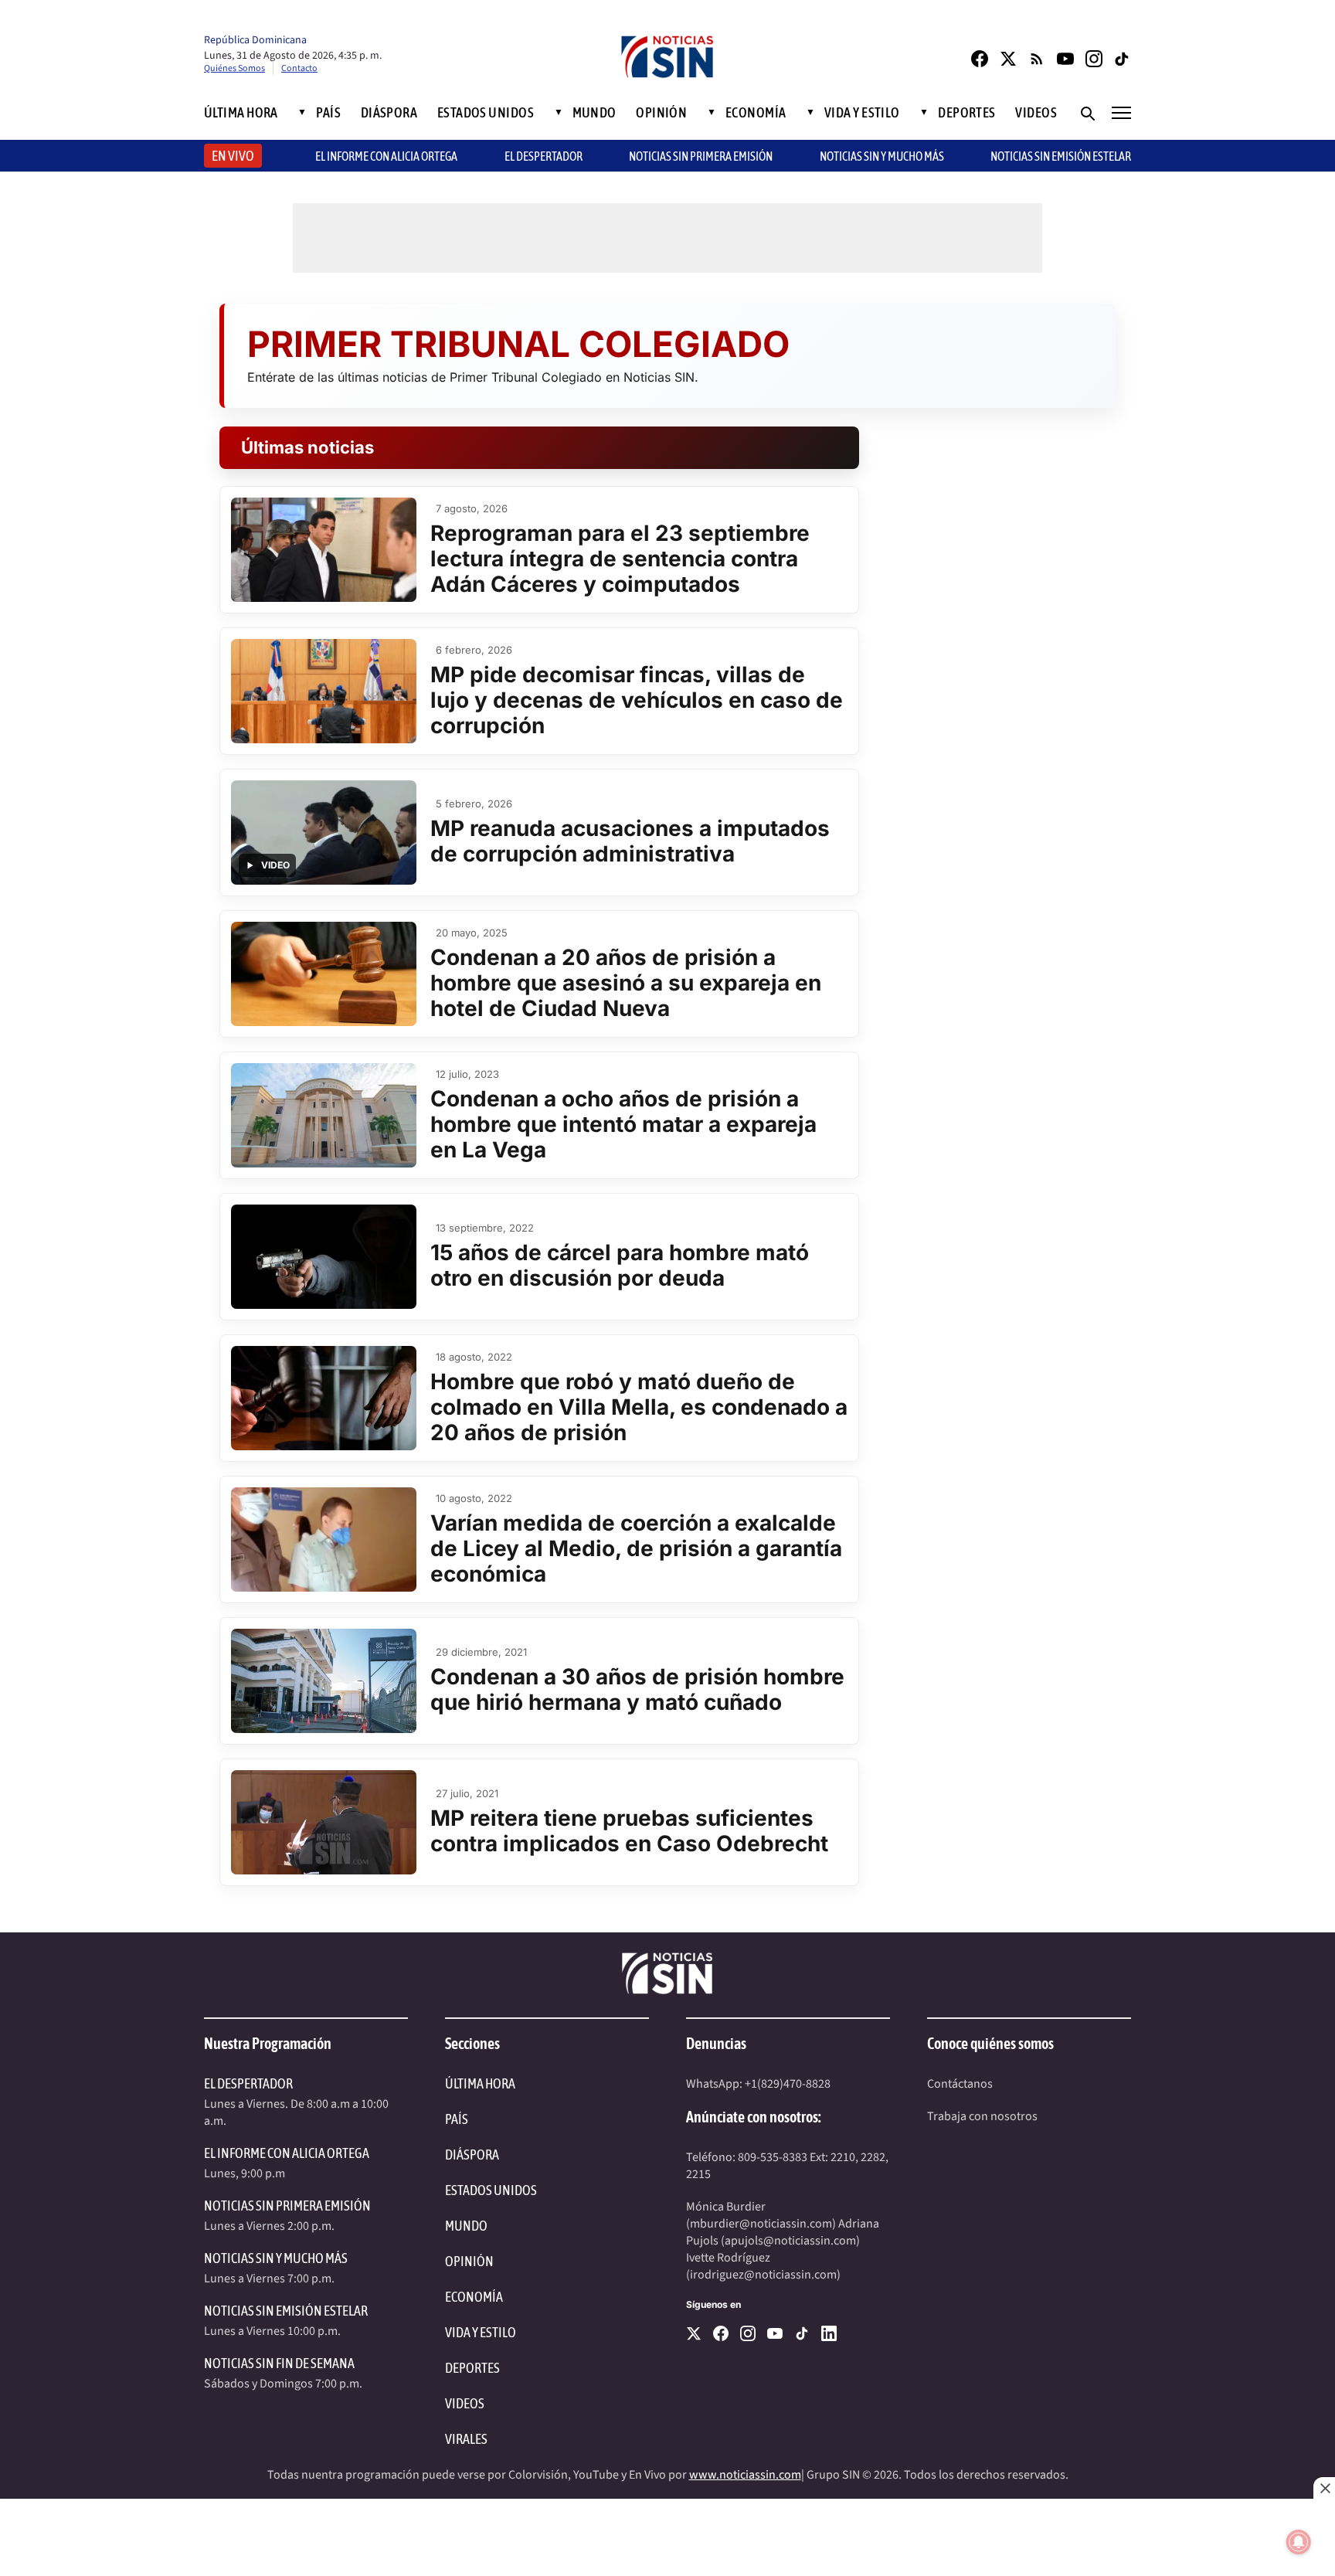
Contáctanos (960, 2084)
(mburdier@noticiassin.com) (761, 2224)
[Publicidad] (667, 2537)
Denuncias (716, 2043)
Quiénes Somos (234, 68)
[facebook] (721, 2333)
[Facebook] (980, 59)
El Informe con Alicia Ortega (287, 2153)
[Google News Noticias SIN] (1037, 59)
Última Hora (241, 113)
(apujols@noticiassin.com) (790, 2241)
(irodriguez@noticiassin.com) (763, 2275)
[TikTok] (1123, 59)
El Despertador (544, 156)
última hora (480, 2083)
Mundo (594, 113)
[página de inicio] (667, 58)
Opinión (661, 113)
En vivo (233, 156)
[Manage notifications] (1299, 2542)
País (328, 113)
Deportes (967, 113)
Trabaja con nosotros (982, 2116)
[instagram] (748, 2333)
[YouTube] (1065, 59)
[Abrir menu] (1121, 113)
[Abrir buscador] (1087, 113)
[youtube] (775, 2333)
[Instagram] (1094, 59)
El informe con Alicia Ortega (386, 156)
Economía (756, 113)
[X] (694, 2333)
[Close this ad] (1324, 2488)
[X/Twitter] (1008, 59)
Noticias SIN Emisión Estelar (1061, 156)
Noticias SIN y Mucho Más (882, 156)
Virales (466, 2439)
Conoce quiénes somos (990, 2043)
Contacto (299, 68)
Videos (1036, 113)
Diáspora (389, 113)
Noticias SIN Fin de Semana (279, 2363)
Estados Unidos (486, 113)
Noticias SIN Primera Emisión (701, 156)
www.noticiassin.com (745, 2475)
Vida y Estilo (862, 113)
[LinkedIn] (829, 2333)
